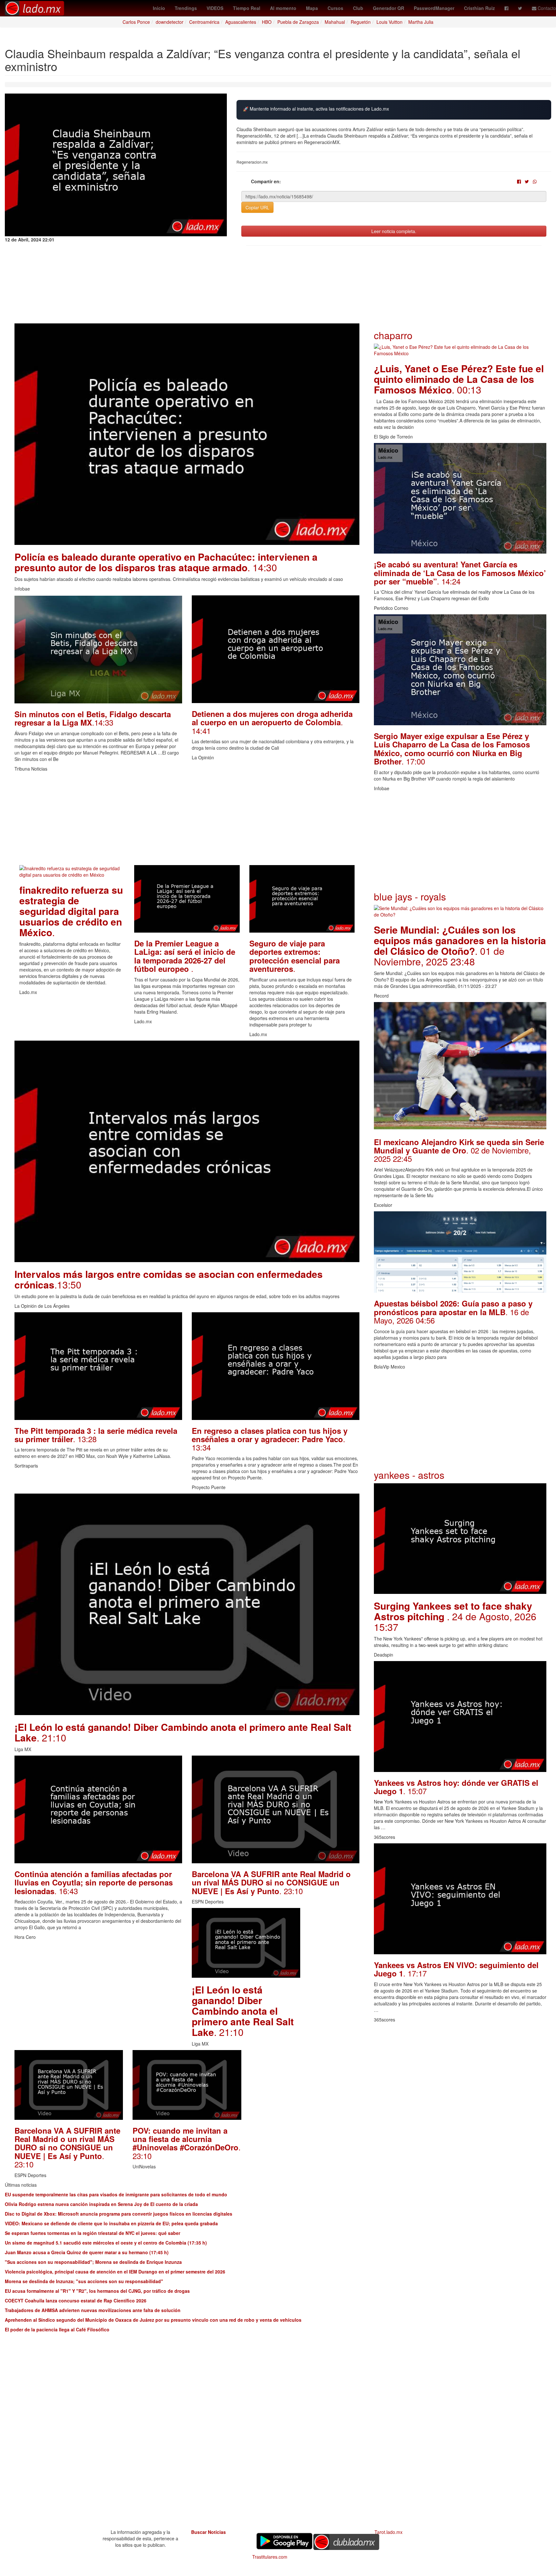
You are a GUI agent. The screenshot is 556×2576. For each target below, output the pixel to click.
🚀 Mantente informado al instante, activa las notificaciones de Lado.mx (316, 109)
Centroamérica (204, 22)
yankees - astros (409, 1475)
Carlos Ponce (136, 22)
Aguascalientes (241, 22)
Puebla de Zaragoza (298, 22)
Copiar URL (257, 207)
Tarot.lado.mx (389, 2532)
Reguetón (361, 22)
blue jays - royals (410, 896)
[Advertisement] (187, 820)
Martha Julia (421, 22)
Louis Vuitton (389, 22)
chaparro (393, 335)
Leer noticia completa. (394, 231)
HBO (267, 22)
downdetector (170, 22)
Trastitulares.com (270, 2557)
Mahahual (335, 22)
